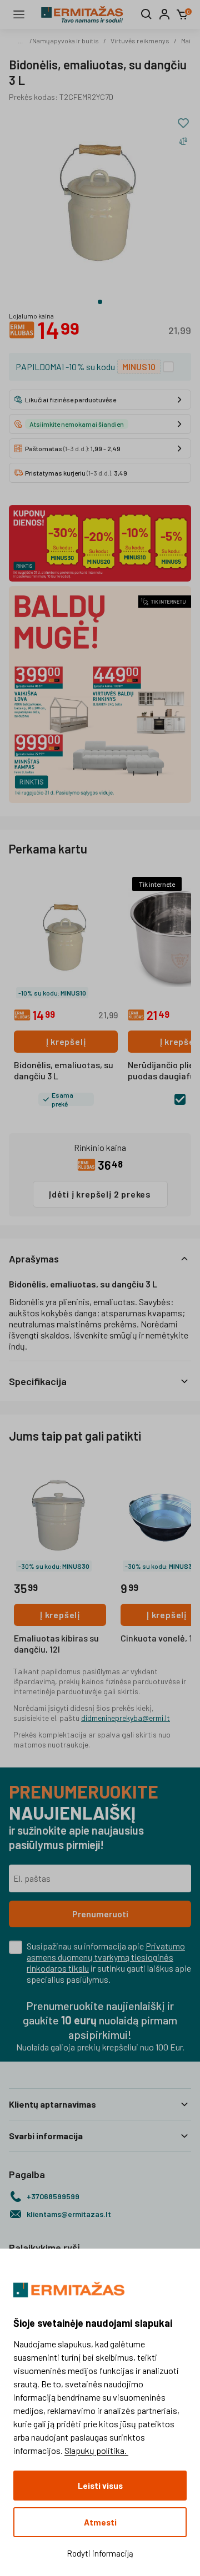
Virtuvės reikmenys (140, 41)
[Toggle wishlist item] (183, 123)
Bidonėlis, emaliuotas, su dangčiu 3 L (64, 1070)
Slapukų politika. (96, 2450)
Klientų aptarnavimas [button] (52, 2104)
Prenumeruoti (100, 1914)
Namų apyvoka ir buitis (66, 41)
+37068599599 (53, 2196)
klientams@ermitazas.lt (69, 2214)
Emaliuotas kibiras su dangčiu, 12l (56, 1643)
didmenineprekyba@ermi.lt (126, 1718)
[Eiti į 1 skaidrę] (100, 302)
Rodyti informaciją (100, 2553)
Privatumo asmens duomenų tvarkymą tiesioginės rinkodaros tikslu (106, 1957)
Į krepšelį (66, 1041)
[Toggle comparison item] (183, 141)
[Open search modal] (147, 14)
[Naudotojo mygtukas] (164, 14)
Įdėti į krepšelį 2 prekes (100, 1194)
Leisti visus (100, 2486)
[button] (100, 1259)
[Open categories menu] (19, 14)
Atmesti (100, 2522)
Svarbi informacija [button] (46, 2136)
